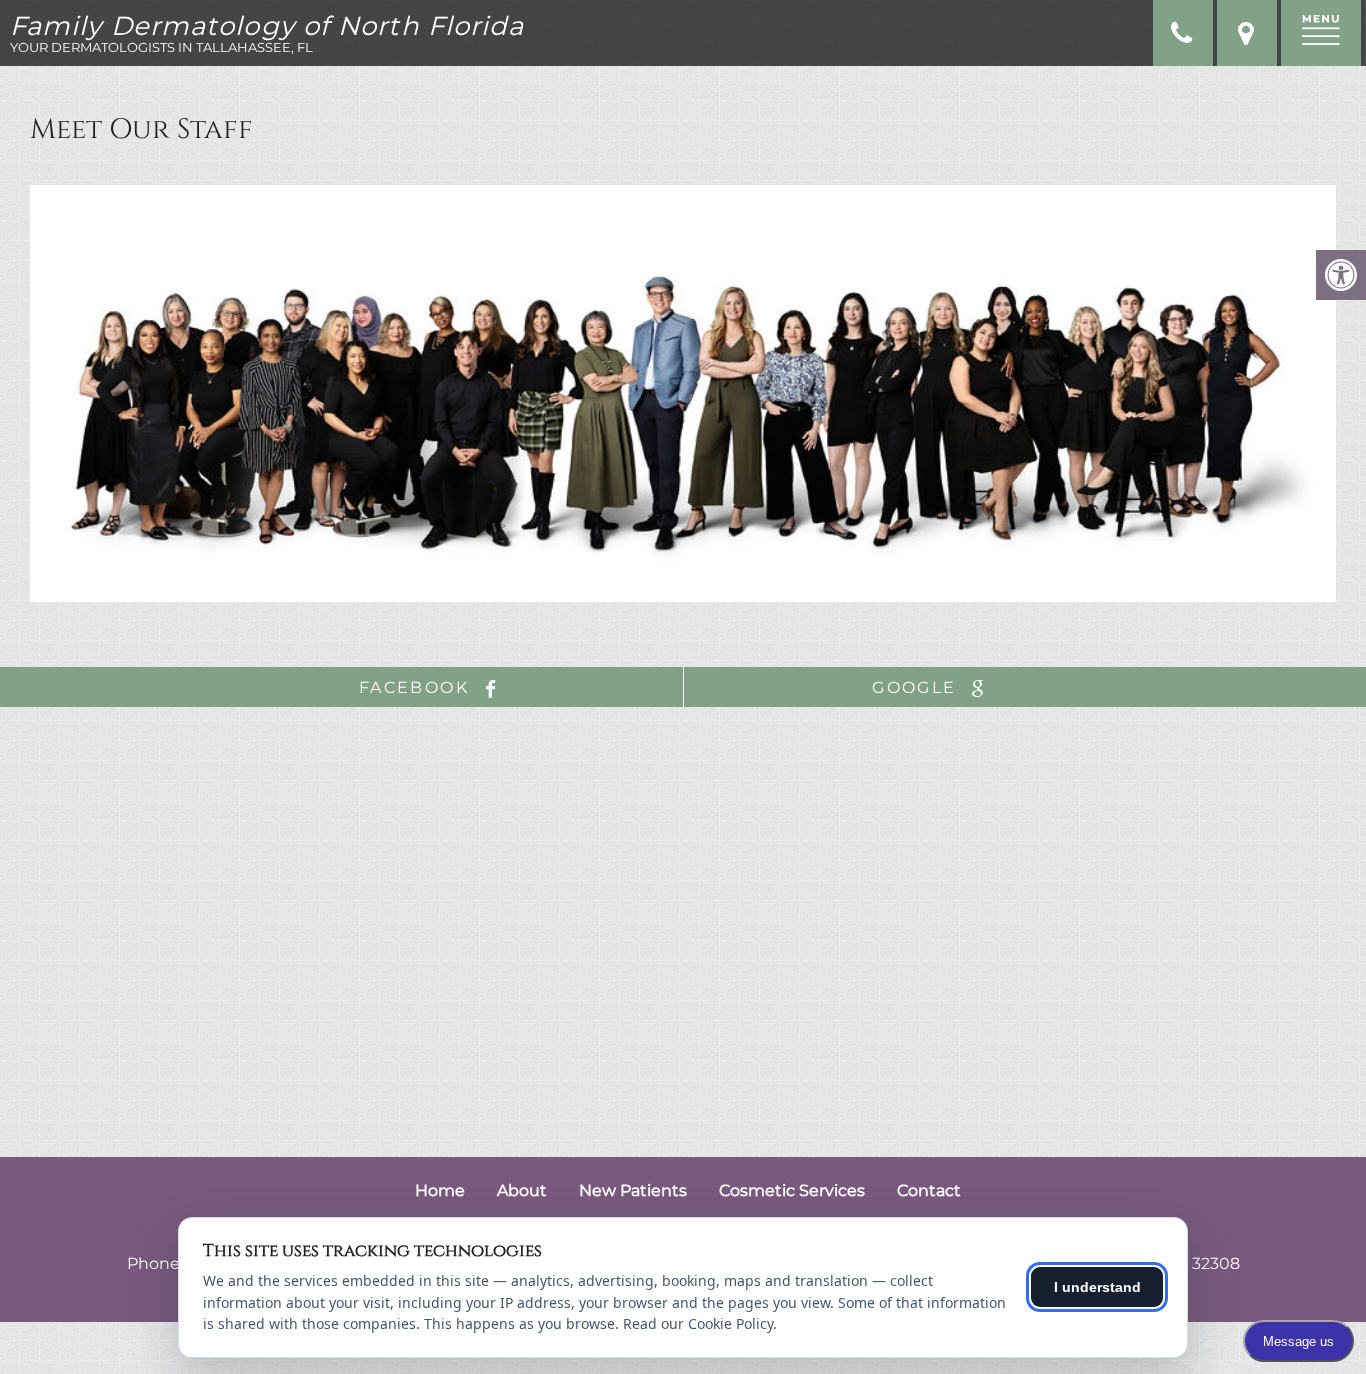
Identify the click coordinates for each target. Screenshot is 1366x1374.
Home (440, 1190)
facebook (417, 687)
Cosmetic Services (792, 1190)
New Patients (633, 1190)
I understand (1097, 1287)
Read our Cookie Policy (698, 1323)
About (522, 1190)
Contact (929, 1190)
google (917, 687)
